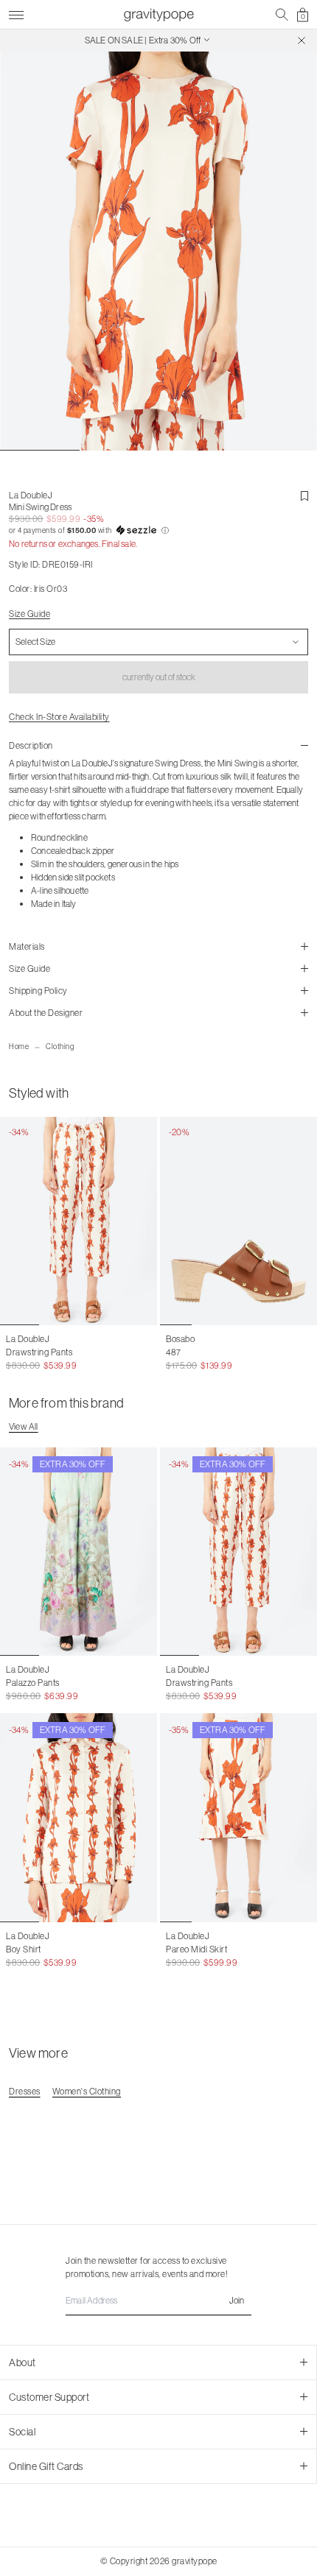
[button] (158, 531)
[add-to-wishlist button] (304, 496)
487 (174, 1352)
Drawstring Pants (39, 1352)
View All (24, 1426)
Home (19, 1047)
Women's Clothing (87, 2091)
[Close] (302, 40)
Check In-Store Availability (59, 717)
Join (237, 2300)
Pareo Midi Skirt (196, 1949)
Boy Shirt (24, 1949)
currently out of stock (159, 677)
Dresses (25, 2091)
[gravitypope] (158, 15)
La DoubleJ (31, 495)
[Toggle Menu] (16, 13)
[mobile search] (282, 15)
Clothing (60, 1047)
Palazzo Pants (33, 1683)
